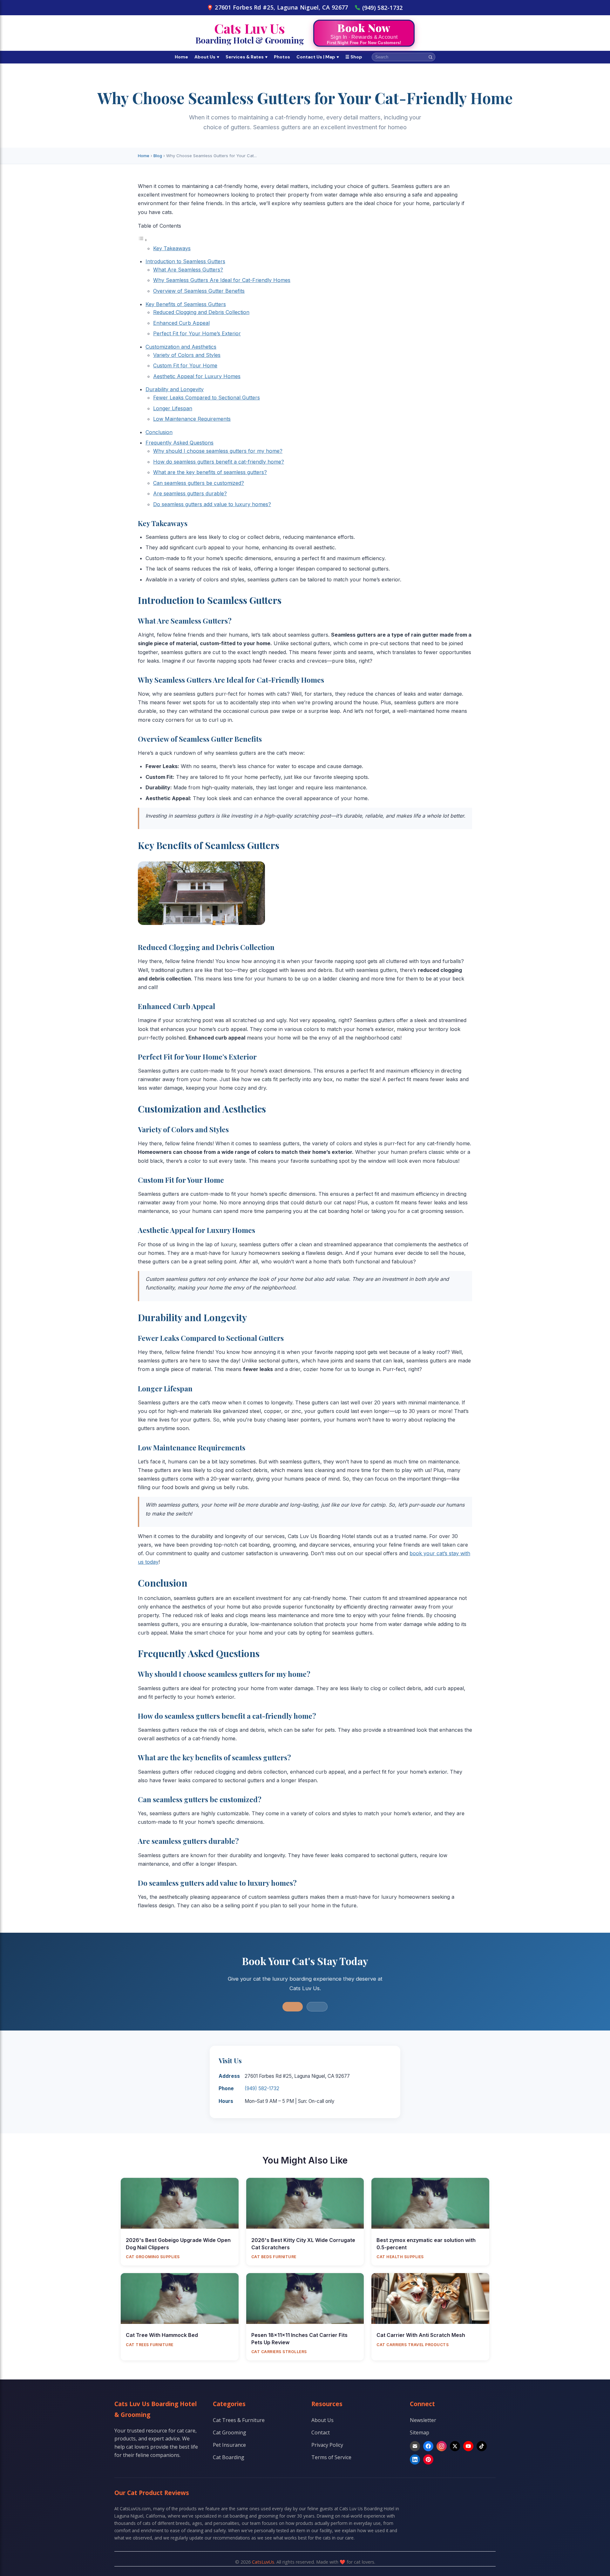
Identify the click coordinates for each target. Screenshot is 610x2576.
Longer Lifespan (173, 408)
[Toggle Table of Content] (143, 240)
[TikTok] (482, 2446)
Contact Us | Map (318, 57)
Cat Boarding (229, 2457)
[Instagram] (442, 2446)
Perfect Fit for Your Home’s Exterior (197, 333)
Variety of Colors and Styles (187, 355)
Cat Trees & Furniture (239, 2420)
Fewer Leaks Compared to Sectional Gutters (207, 398)
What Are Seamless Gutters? (188, 270)
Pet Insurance (229, 2445)
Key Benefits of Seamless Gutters (186, 304)
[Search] (430, 57)
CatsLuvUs (263, 2562)
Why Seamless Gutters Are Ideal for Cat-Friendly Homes (222, 280)
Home (181, 57)
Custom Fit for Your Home (185, 365)
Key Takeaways (172, 248)
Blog (158, 156)
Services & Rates (247, 57)
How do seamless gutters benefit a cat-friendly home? (219, 462)
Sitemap (420, 2432)
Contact (321, 2432)
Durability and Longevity (175, 389)
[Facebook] (428, 2446)
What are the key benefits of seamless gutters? (210, 472)
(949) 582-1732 (383, 8)
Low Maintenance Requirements (192, 419)
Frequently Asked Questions (180, 443)
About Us (207, 57)
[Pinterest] (428, 2459)
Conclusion (159, 432)
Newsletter (423, 2420)
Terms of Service (331, 2457)
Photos (282, 57)
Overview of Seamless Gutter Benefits (199, 291)
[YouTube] (468, 2446)
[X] (455, 2446)
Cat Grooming (230, 2432)
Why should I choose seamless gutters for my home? (218, 451)
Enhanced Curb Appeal (181, 323)
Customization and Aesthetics (181, 347)
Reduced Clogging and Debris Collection (201, 312)
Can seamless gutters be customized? (199, 483)
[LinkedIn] (415, 2459)
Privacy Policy (327, 2445)
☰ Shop (354, 57)
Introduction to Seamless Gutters (185, 261)
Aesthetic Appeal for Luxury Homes (197, 376)
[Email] (415, 2446)
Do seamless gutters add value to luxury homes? (212, 504)
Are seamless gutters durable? (190, 493)
